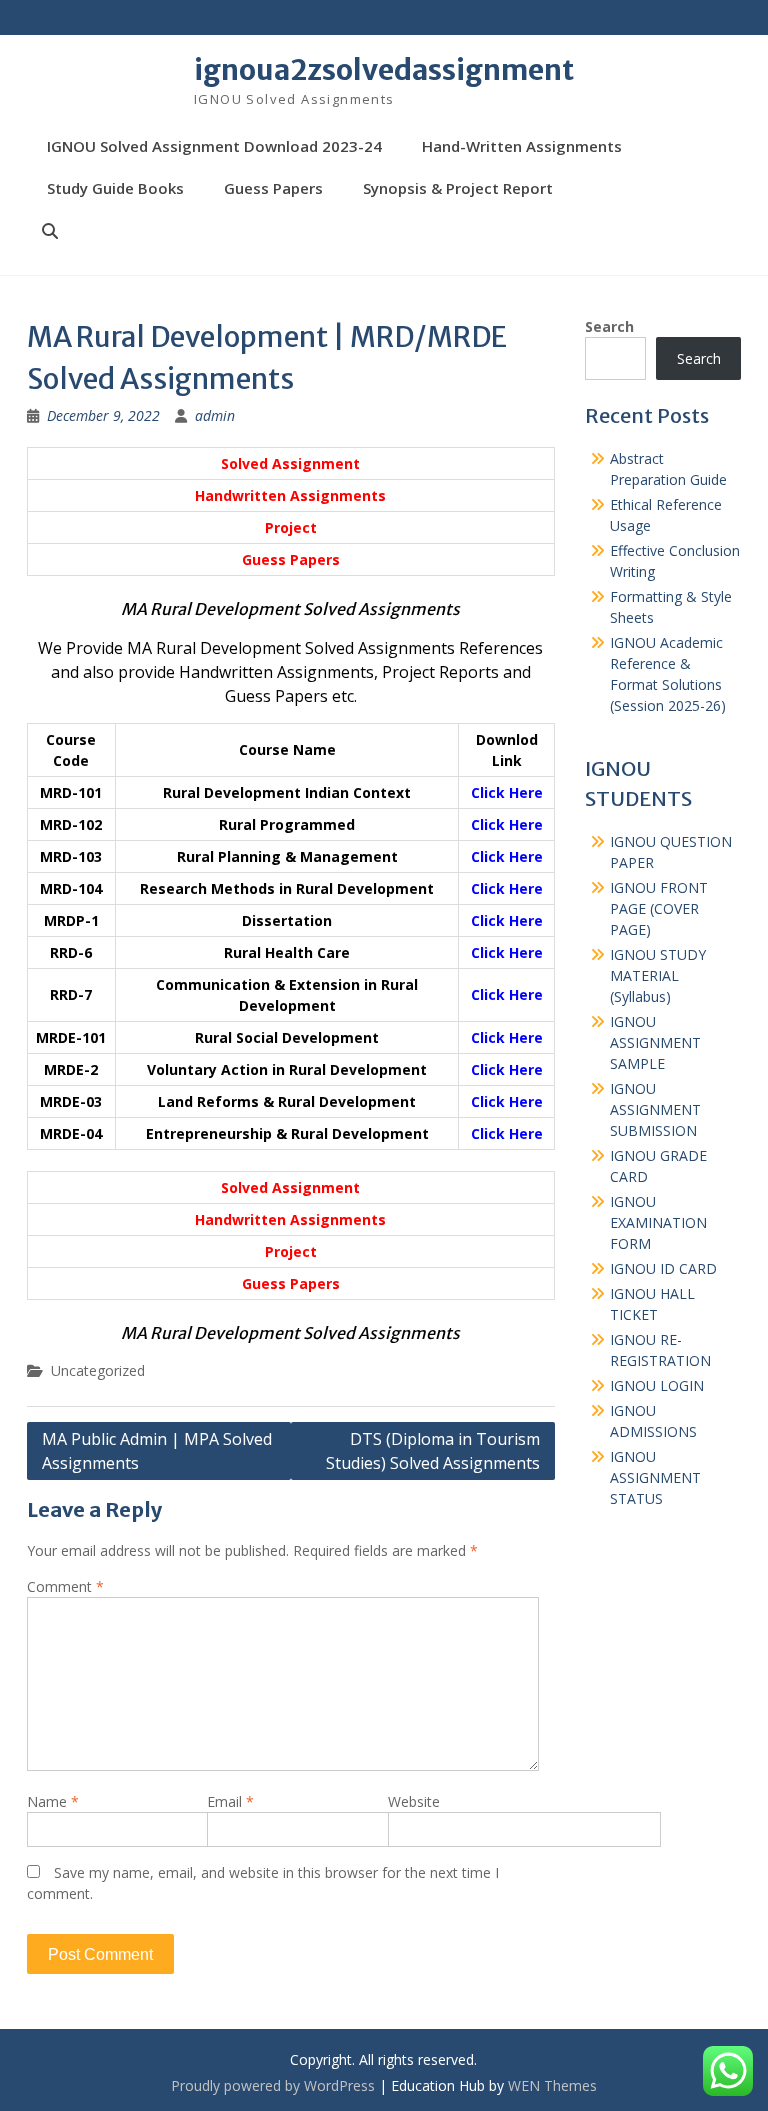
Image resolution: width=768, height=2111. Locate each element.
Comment (65, 1586)
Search (609, 326)
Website (414, 1801)
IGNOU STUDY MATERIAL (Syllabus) (658, 975)
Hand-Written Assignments (522, 146)
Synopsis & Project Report (458, 188)
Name (53, 1801)
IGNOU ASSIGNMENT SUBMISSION (655, 1109)
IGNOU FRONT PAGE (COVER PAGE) (659, 908)
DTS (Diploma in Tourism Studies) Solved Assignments (433, 1451)
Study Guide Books (115, 188)
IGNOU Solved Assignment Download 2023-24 (214, 146)
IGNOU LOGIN (657, 1385)
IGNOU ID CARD (663, 1268)
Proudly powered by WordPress (273, 2085)
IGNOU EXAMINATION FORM (658, 1222)
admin (215, 415)
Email (230, 1801)
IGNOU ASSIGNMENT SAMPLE (655, 1042)
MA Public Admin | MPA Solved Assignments (157, 1451)
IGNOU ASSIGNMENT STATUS (655, 1477)
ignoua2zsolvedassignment (384, 70)
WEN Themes (552, 2085)
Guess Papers (273, 188)
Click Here (507, 792)
